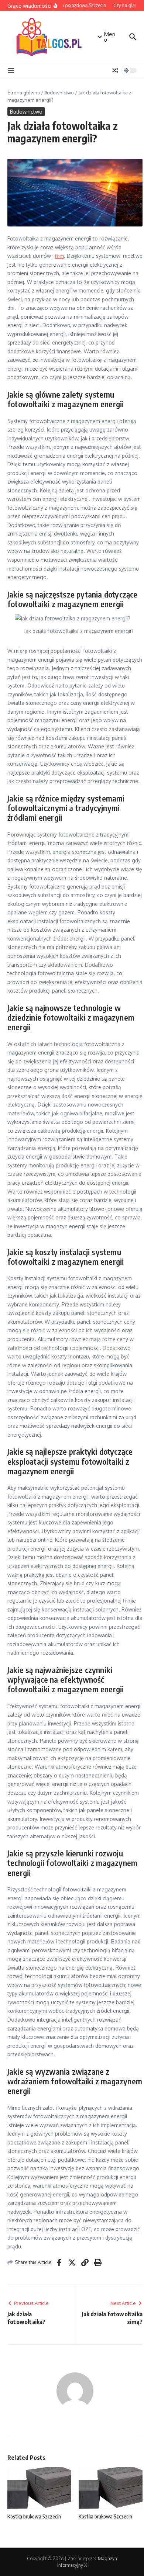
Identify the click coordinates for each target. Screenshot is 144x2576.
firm (59, 256)
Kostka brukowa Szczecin (34, 2516)
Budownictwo (59, 93)
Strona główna (24, 93)
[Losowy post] (115, 70)
